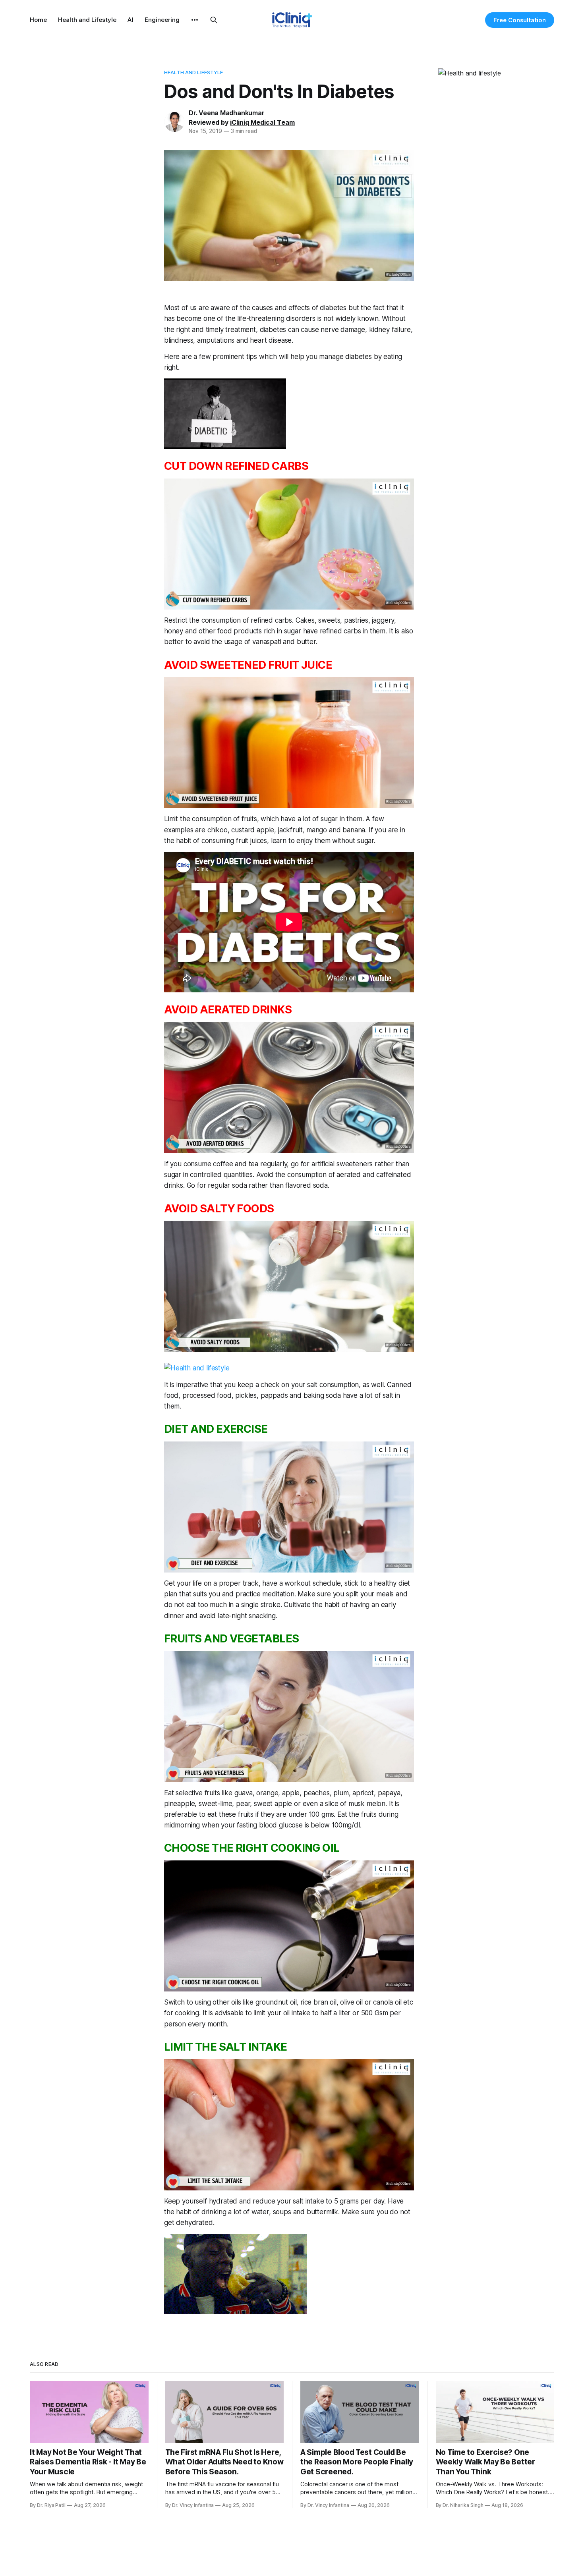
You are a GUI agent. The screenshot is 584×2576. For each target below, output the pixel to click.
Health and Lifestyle (87, 20)
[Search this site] (214, 20)
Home (38, 20)
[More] (195, 20)
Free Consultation (520, 20)
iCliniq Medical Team (262, 122)
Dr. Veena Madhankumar (227, 113)
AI (131, 20)
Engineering (162, 20)
